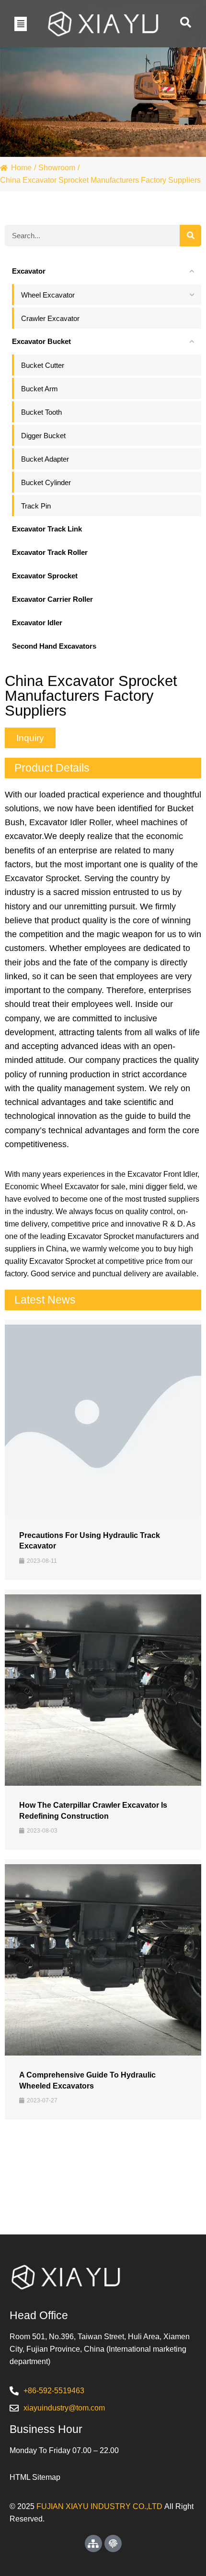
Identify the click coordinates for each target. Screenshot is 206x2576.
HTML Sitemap (35, 2477)
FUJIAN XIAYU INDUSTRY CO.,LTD (99, 2506)
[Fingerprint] (113, 2543)
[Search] (190, 236)
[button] (21, 23)
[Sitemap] (93, 2543)
